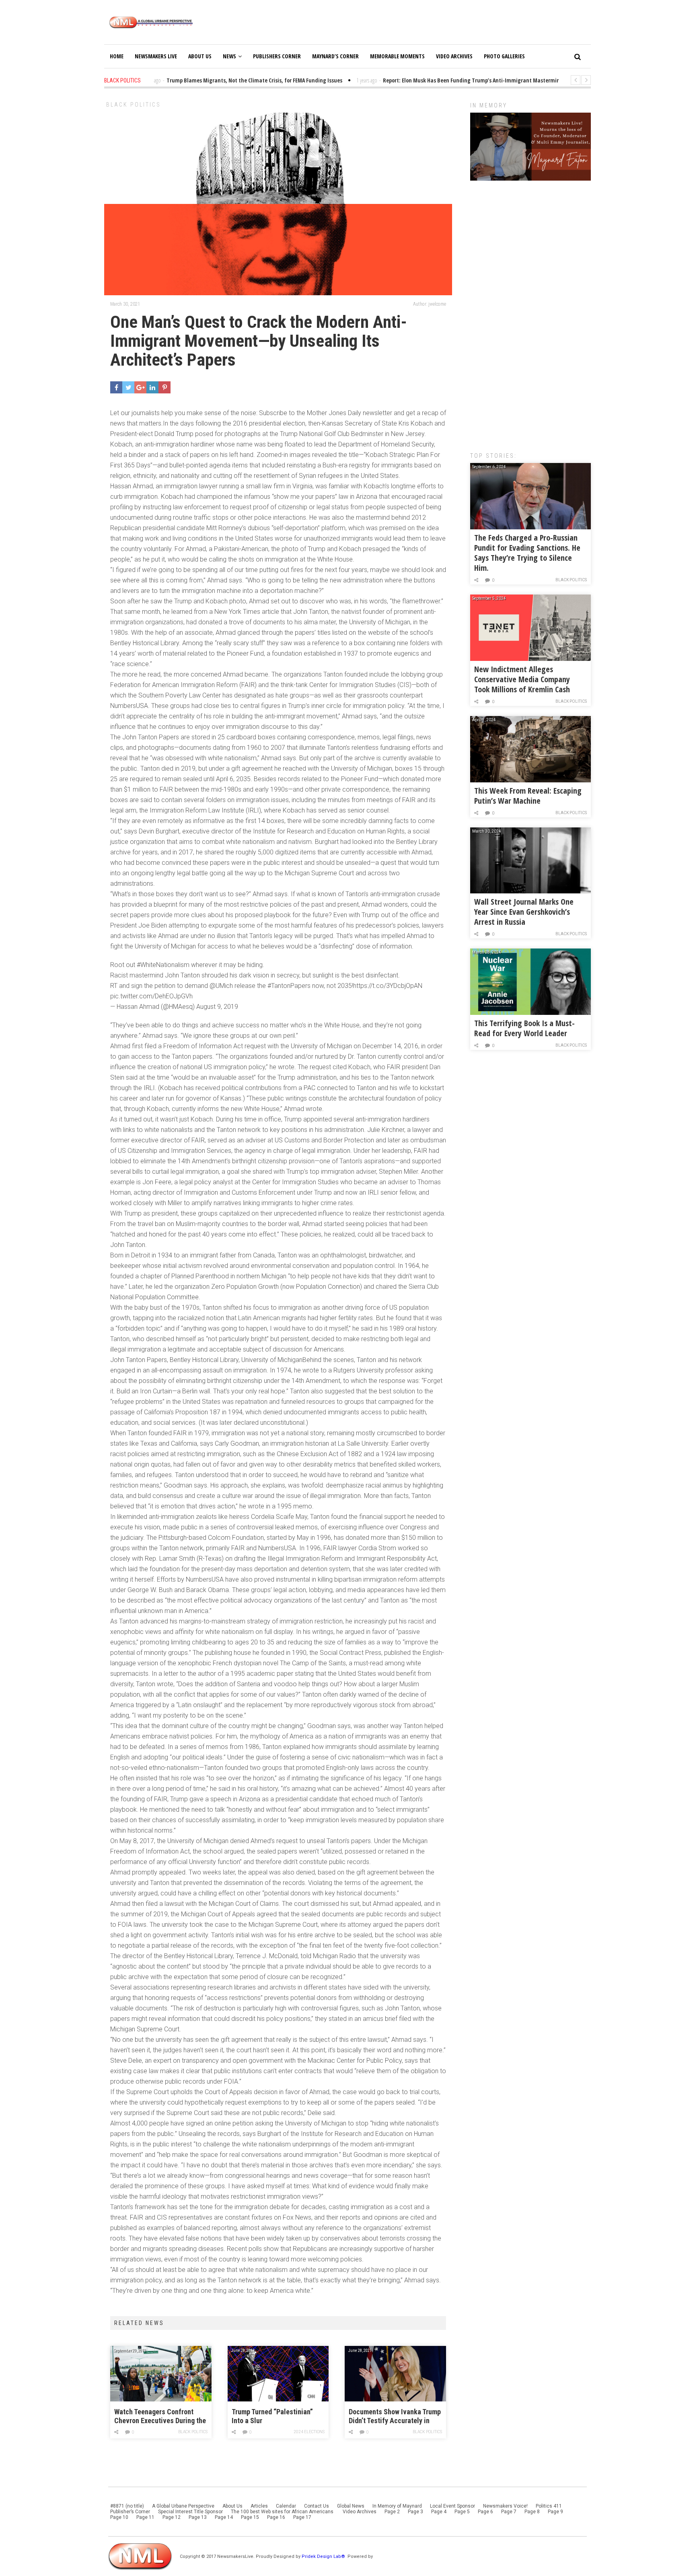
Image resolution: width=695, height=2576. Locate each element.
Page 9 (555, 2512)
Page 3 (415, 2512)
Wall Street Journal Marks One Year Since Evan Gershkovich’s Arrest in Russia (524, 912)
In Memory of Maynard (397, 2506)
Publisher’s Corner (130, 2512)
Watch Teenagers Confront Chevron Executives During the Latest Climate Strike (160, 2417)
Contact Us (317, 2506)
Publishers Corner (277, 56)
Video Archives (454, 56)
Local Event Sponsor (452, 2506)
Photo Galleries (504, 56)
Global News (351, 2506)
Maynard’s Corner (335, 56)
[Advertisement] (531, 312)
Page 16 (276, 2517)
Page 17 (302, 2517)
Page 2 (392, 2512)
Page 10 (119, 2517)
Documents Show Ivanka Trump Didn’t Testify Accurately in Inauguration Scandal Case (395, 2417)
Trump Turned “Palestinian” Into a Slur (272, 2416)
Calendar (286, 2506)
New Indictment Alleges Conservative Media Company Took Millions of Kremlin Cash (522, 679)
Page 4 (439, 2512)
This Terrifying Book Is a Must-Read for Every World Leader (524, 1028)
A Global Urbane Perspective (183, 2506)
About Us (200, 56)
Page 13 (198, 2517)
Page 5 (462, 2512)
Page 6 (485, 2512)
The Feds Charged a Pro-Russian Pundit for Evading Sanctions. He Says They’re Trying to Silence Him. (527, 553)
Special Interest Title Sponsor (190, 2512)
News (229, 56)
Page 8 (532, 2512)
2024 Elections (309, 2432)
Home (117, 56)
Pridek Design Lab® (324, 2556)
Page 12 (172, 2517)
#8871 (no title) (127, 2506)
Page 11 (145, 2517)
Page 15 (250, 2517)
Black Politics (134, 105)
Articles (259, 2506)
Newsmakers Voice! (505, 2506)
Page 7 (509, 2512)
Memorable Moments (397, 56)
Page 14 (224, 2517)
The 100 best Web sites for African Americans (283, 2512)
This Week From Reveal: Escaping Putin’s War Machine (528, 796)
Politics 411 (549, 2506)
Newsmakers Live (156, 56)
